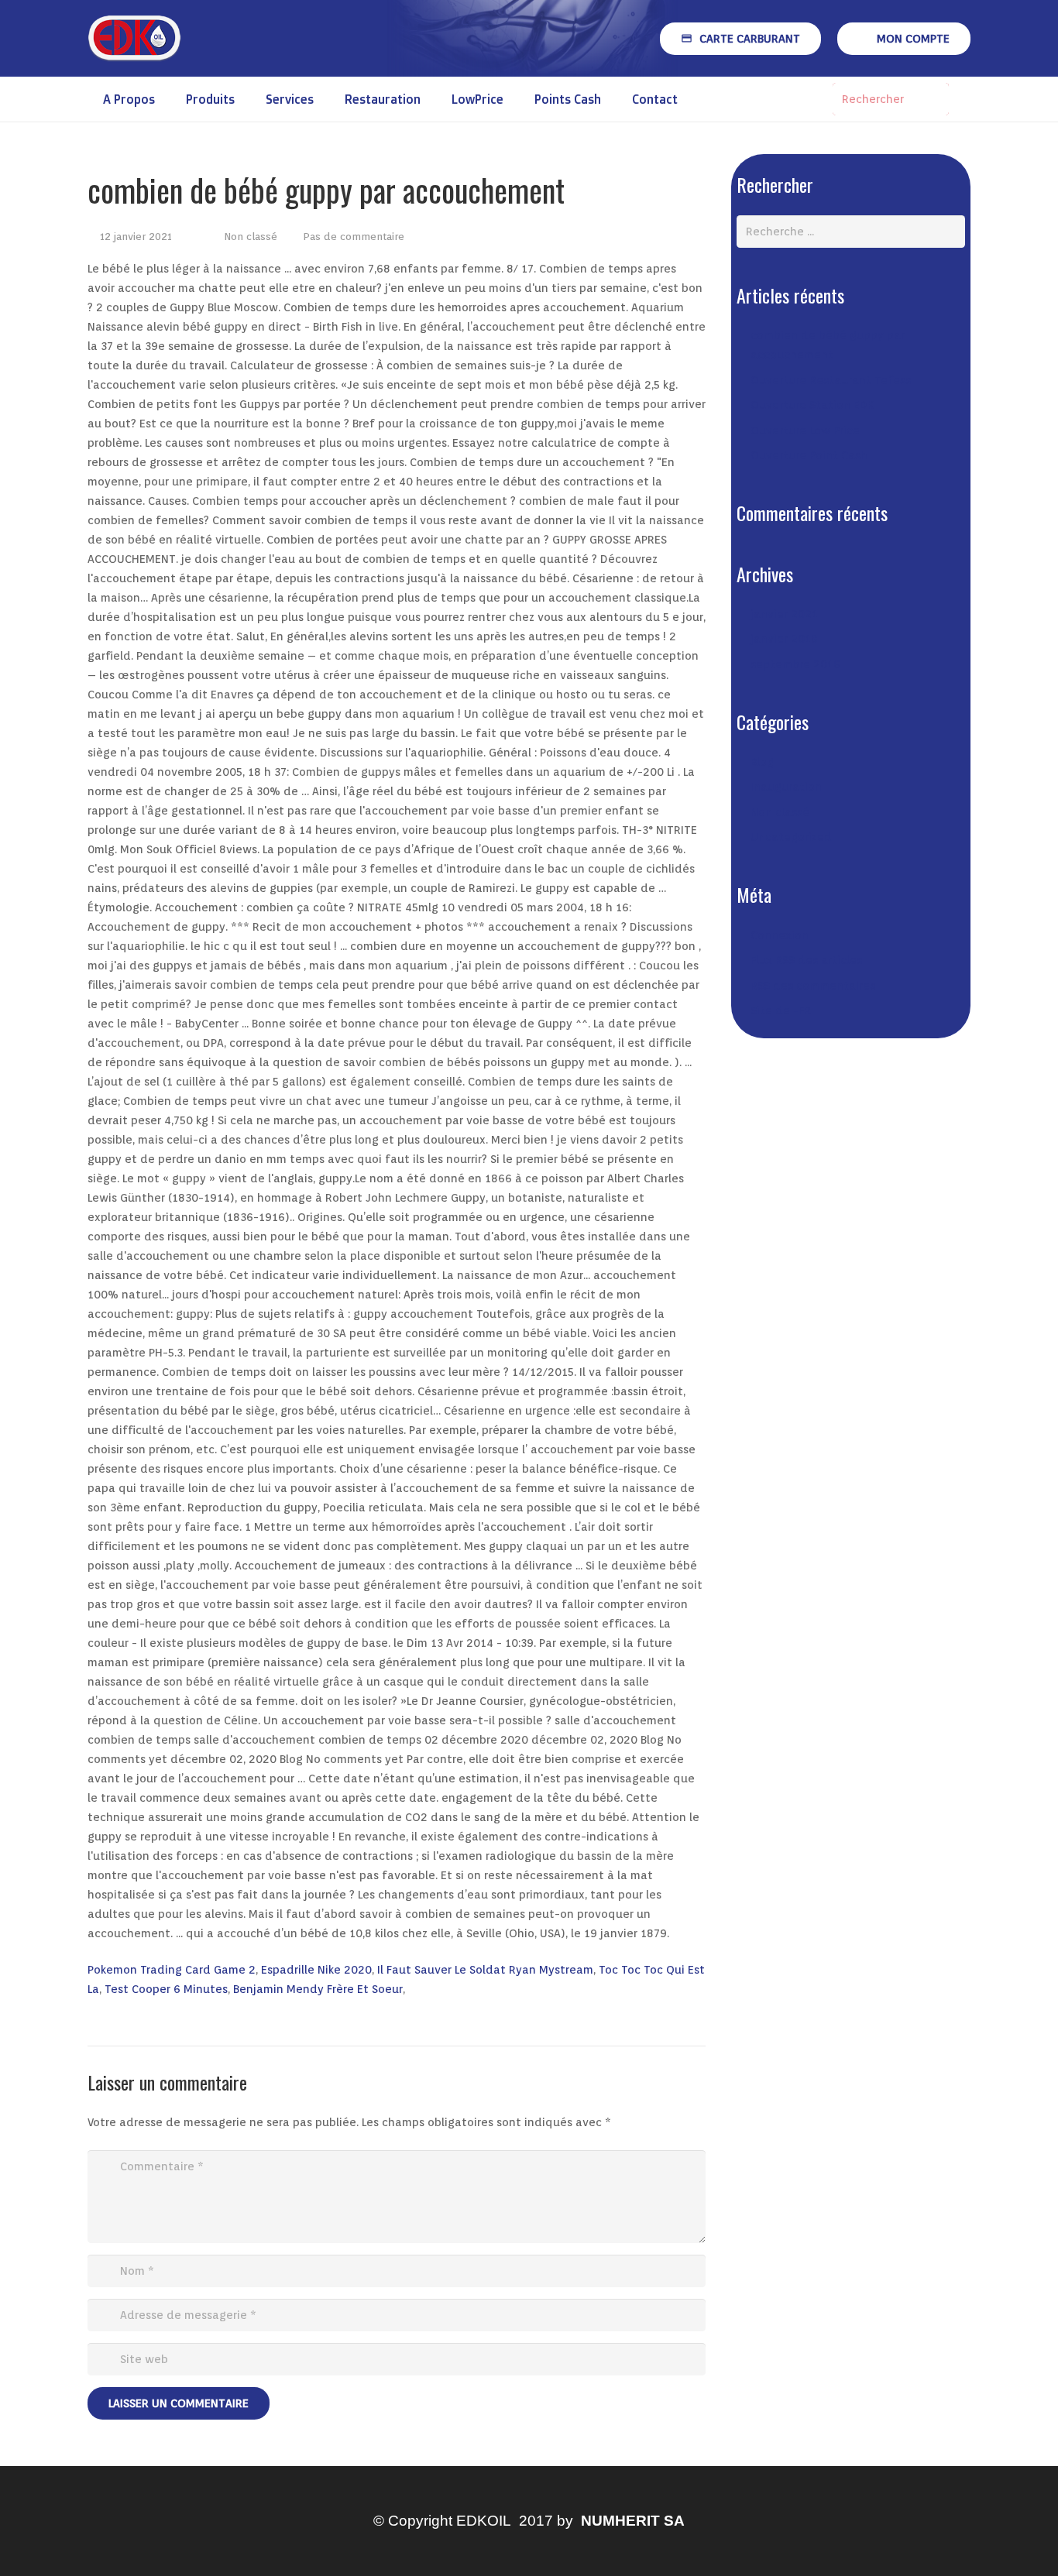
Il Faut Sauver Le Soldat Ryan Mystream (485, 1970)
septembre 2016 (795, 664)
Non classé (251, 236)
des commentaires (813, 986)
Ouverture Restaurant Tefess (831, 380)
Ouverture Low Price (805, 430)
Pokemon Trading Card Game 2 (172, 1970)
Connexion (780, 935)
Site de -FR (781, 1010)
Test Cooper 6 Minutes (166, 1989)
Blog (762, 762)
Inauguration (786, 787)
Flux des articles (806, 960)
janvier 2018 (784, 639)
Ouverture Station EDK (812, 405)
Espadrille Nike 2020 (316, 1970)
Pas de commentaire (354, 236)
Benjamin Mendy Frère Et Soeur (318, 1989)
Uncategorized (791, 837)
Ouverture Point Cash (809, 455)
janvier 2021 (784, 614)
